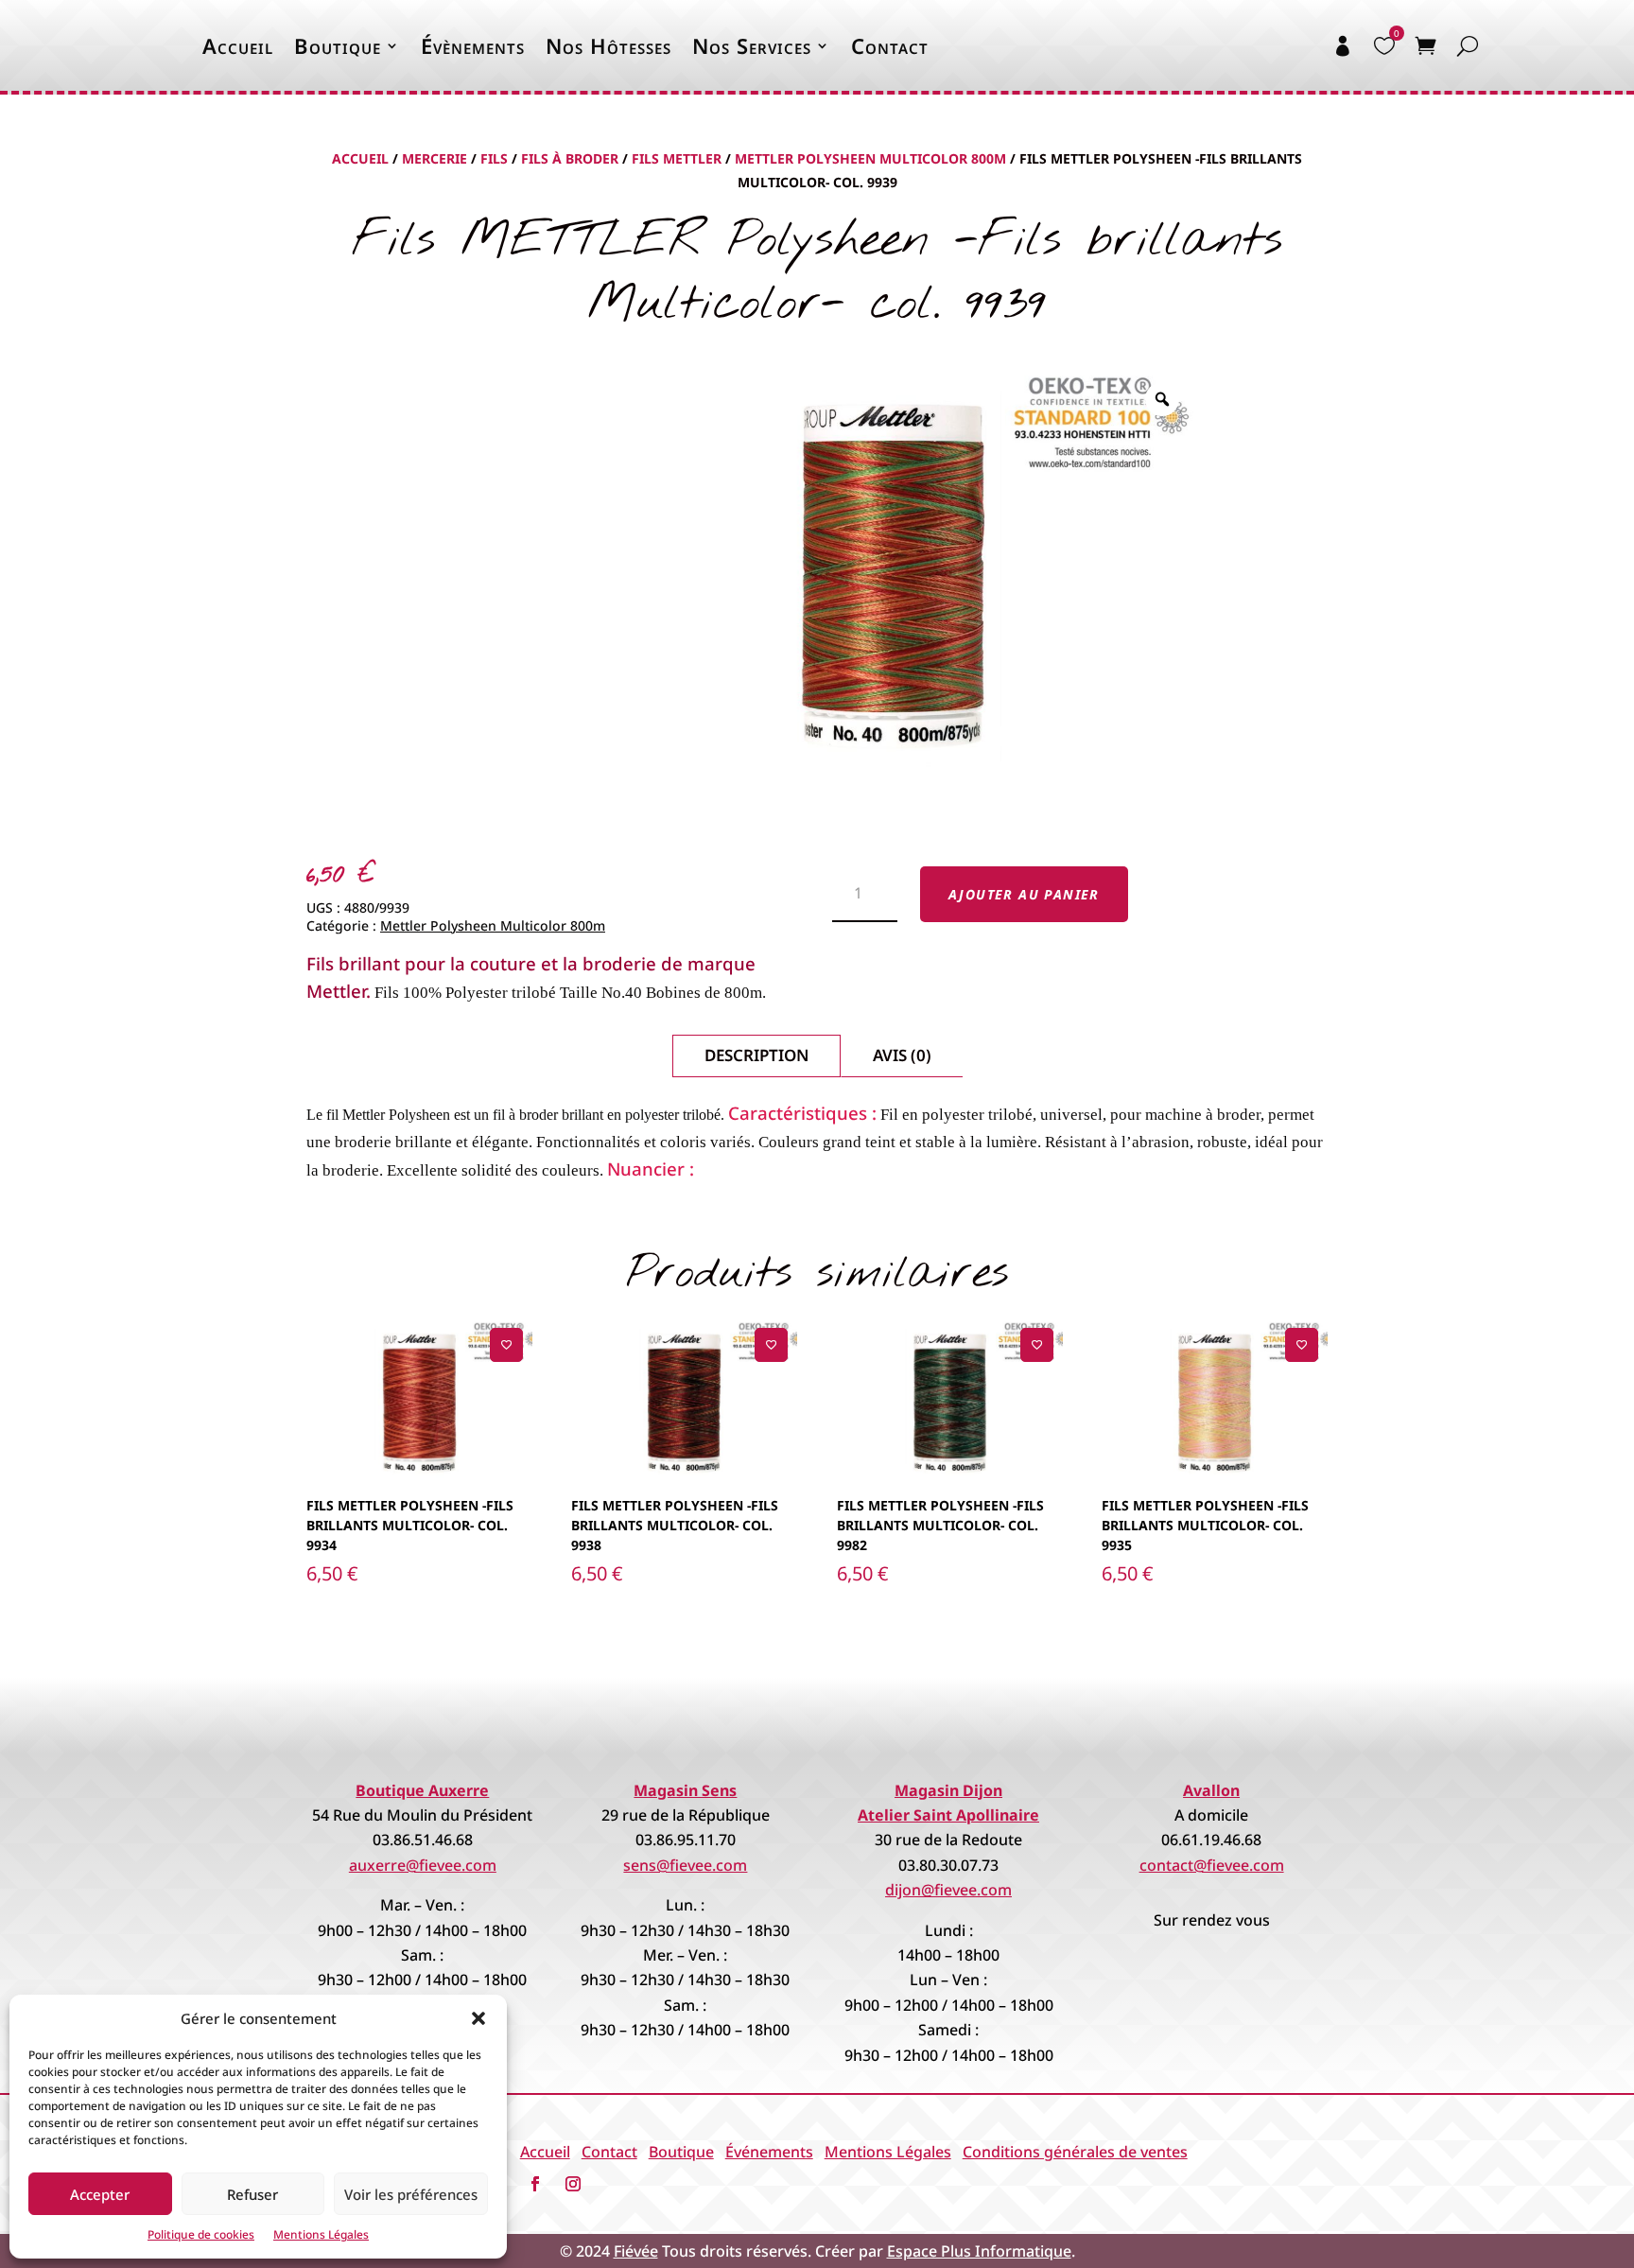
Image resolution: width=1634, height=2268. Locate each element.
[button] (478, 2018)
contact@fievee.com (1212, 1865)
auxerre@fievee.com (423, 1865)
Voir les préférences (411, 2194)
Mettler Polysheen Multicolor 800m (870, 158)
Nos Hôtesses (608, 45)
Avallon (1211, 1790)
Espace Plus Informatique (979, 2251)
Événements (769, 2152)
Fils (494, 158)
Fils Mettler (677, 158)
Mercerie (435, 158)
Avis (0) (902, 1055)
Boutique (338, 45)
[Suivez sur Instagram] (573, 2184)
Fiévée (636, 2251)
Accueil (238, 45)
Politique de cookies (201, 2234)
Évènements (473, 45)
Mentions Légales (321, 2234)
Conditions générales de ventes (1075, 2152)
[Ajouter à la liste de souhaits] (506, 1344)
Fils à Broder (570, 158)
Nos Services (752, 45)
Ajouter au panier (1024, 894)
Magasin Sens (685, 1790)
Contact (890, 45)
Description (756, 1055)
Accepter (100, 2194)
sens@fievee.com (685, 1865)
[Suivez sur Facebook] (535, 2184)
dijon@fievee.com (948, 1890)
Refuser (252, 2194)
